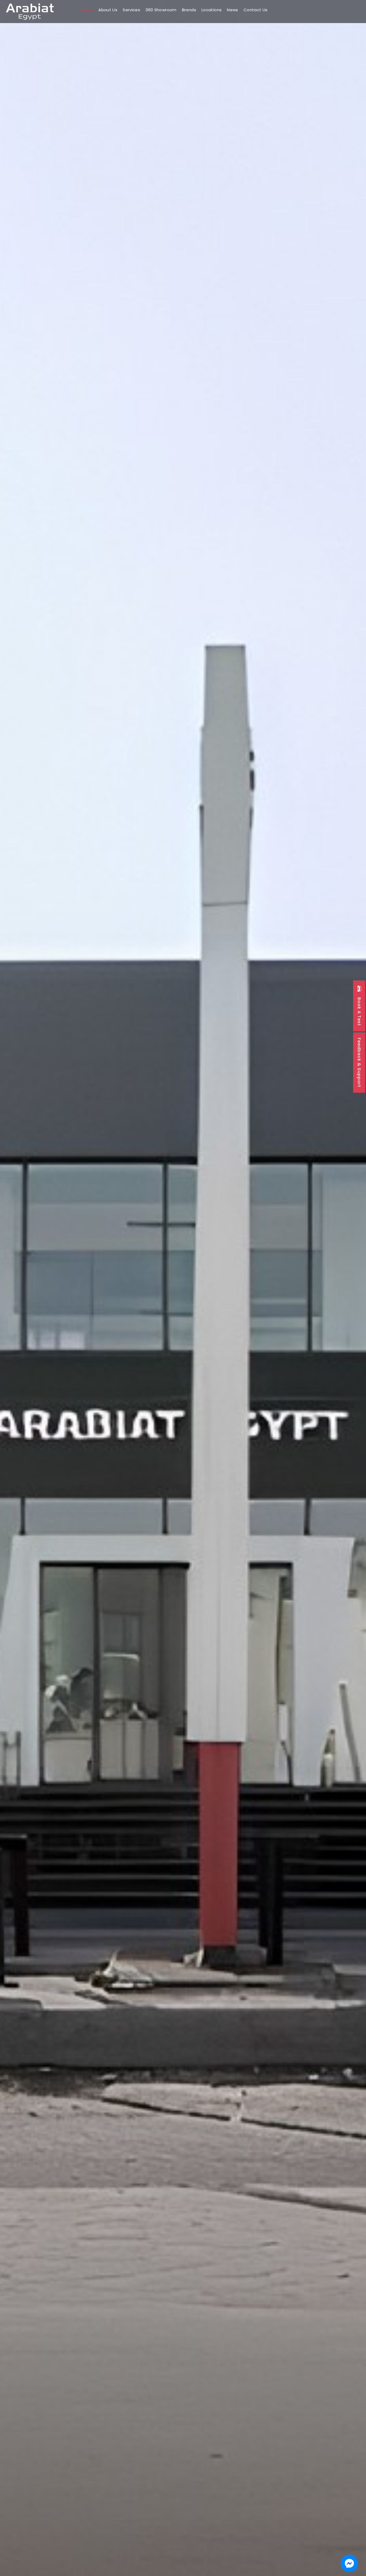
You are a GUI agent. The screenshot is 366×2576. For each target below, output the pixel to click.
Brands (189, 10)
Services (131, 10)
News (233, 10)
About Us (108, 10)
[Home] (30, 12)
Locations (212, 10)
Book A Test (359, 1011)
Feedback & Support (359, 1063)
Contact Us (256, 10)
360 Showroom (161, 10)
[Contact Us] (349, 2563)
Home (87, 10)
